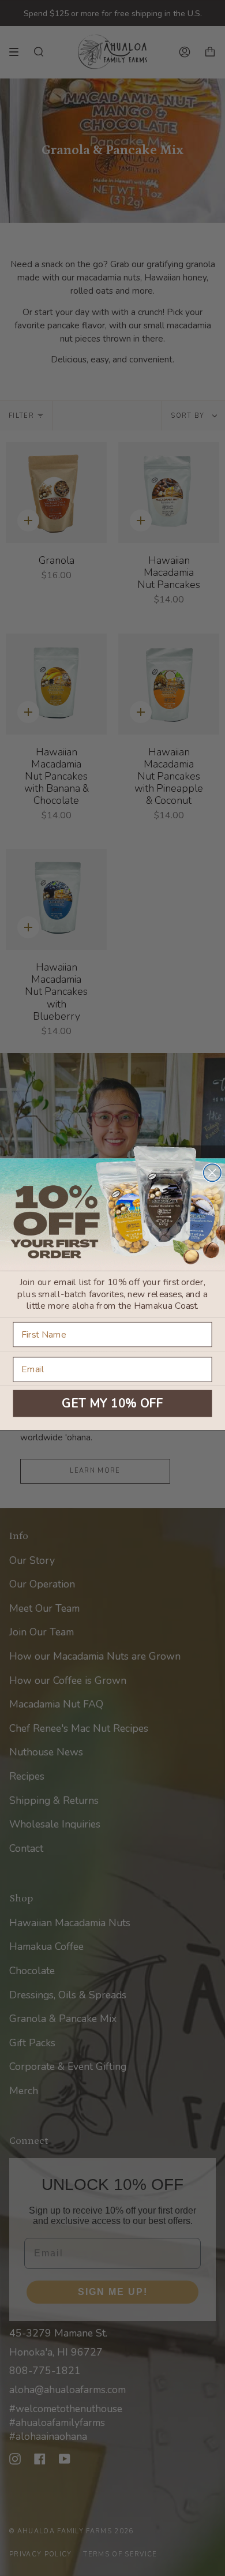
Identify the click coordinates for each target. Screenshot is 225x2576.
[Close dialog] (212, 1173)
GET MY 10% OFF (112, 1403)
